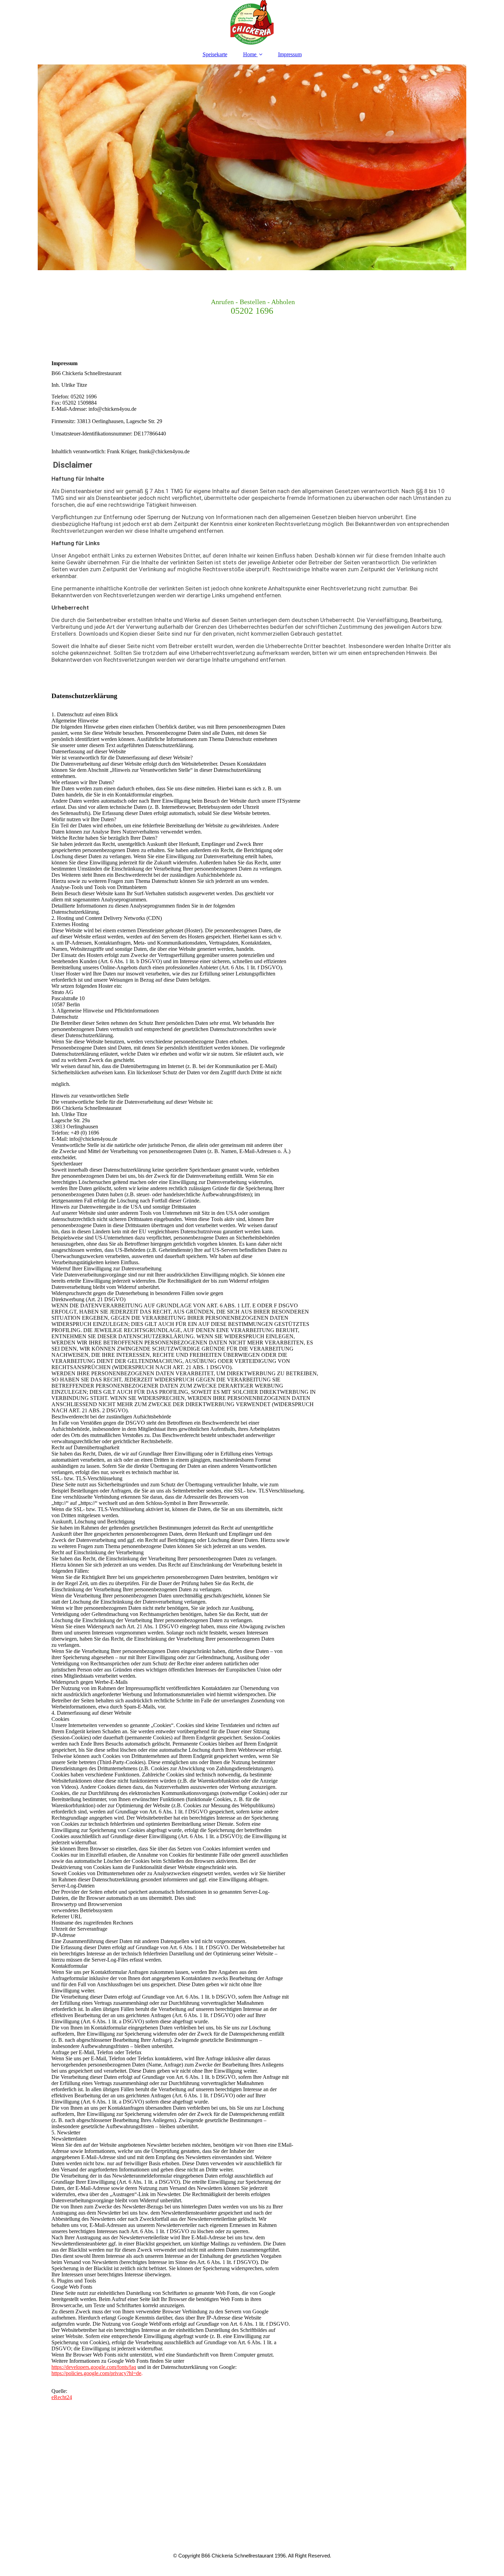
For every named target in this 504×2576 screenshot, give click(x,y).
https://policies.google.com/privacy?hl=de (96, 2373)
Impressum (290, 54)
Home (250, 54)
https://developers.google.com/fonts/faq (94, 2367)
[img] (252, 22)
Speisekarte (215, 54)
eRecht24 (62, 2397)
